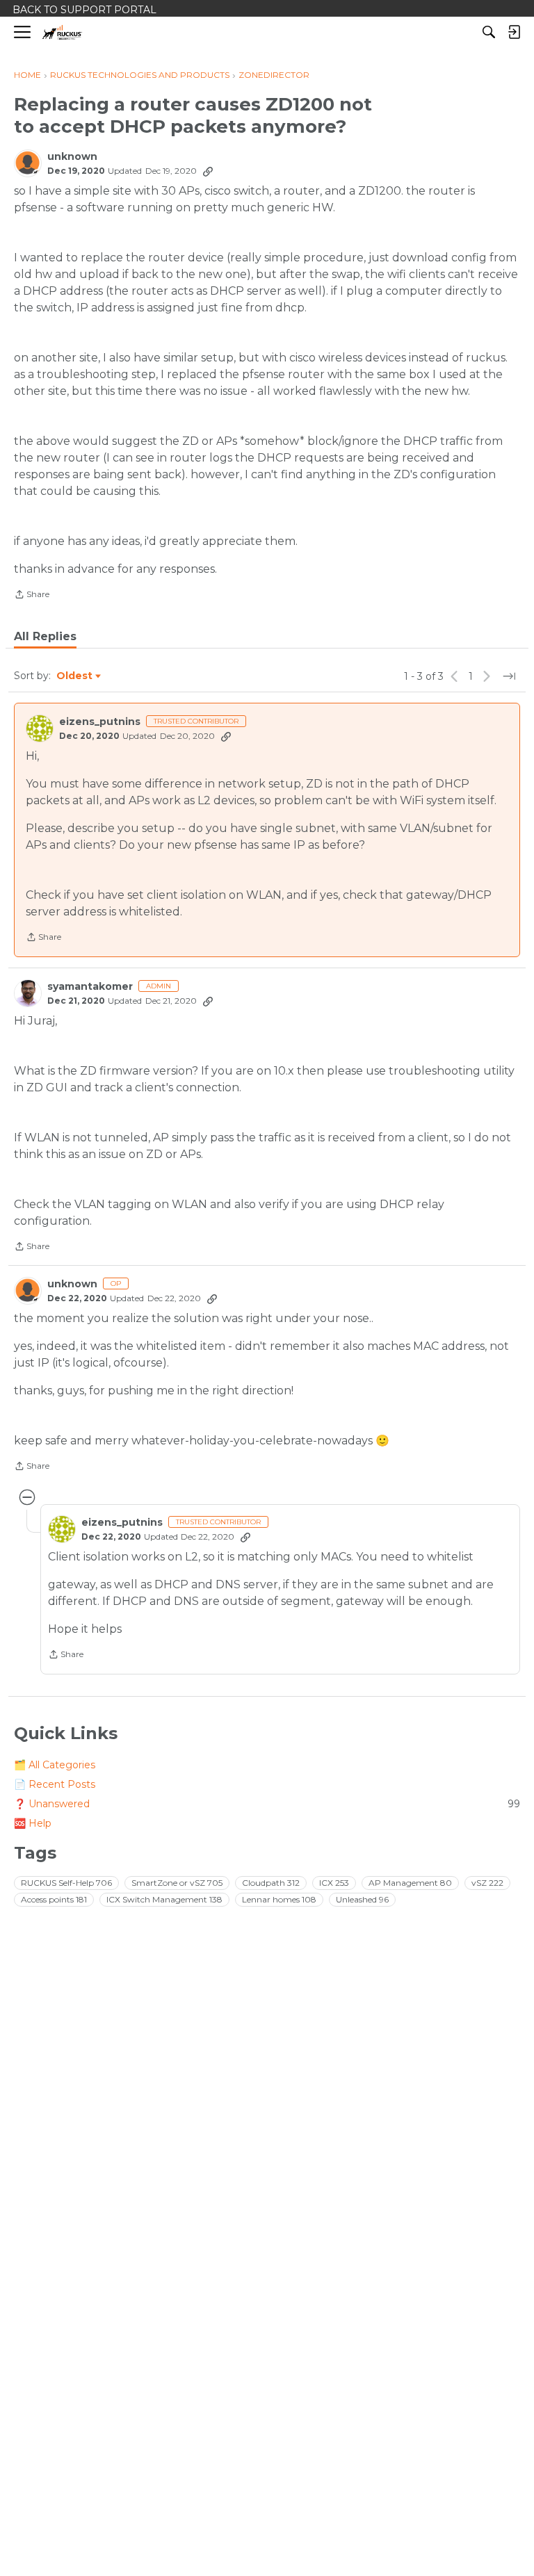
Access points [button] (54, 1899)
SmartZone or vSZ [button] (177, 1883)
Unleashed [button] (362, 1899)
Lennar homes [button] (279, 1899)
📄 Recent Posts (55, 1784)
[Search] (489, 32)
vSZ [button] (487, 1883)
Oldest (75, 676)
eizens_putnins (100, 722)
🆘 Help (33, 1823)
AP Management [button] (410, 1883)
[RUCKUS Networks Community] (62, 32)
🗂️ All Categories (55, 1765)
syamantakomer (90, 987)
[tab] (45, 637)
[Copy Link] (208, 171)
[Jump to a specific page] (509, 676)
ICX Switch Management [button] (164, 1899)
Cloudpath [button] (271, 1883)
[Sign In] (514, 32)
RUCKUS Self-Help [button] (66, 1883)
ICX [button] (334, 1883)
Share (32, 596)
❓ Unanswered (267, 1804)
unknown (72, 157)
